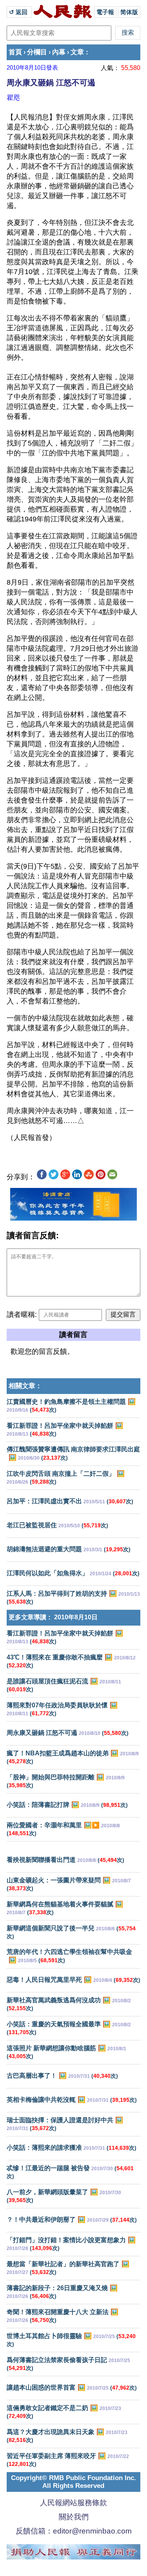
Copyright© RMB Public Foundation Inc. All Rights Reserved (73, 2482)
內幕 (59, 52)
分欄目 (37, 52)
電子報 (105, 12)
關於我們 (74, 2517)
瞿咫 (13, 98)
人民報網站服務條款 (73, 2503)
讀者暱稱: (22, 1315)
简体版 (129, 12)
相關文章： (25, 1386)
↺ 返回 (19, 12)
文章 (77, 52)
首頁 (15, 52)
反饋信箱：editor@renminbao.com (74, 2531)
